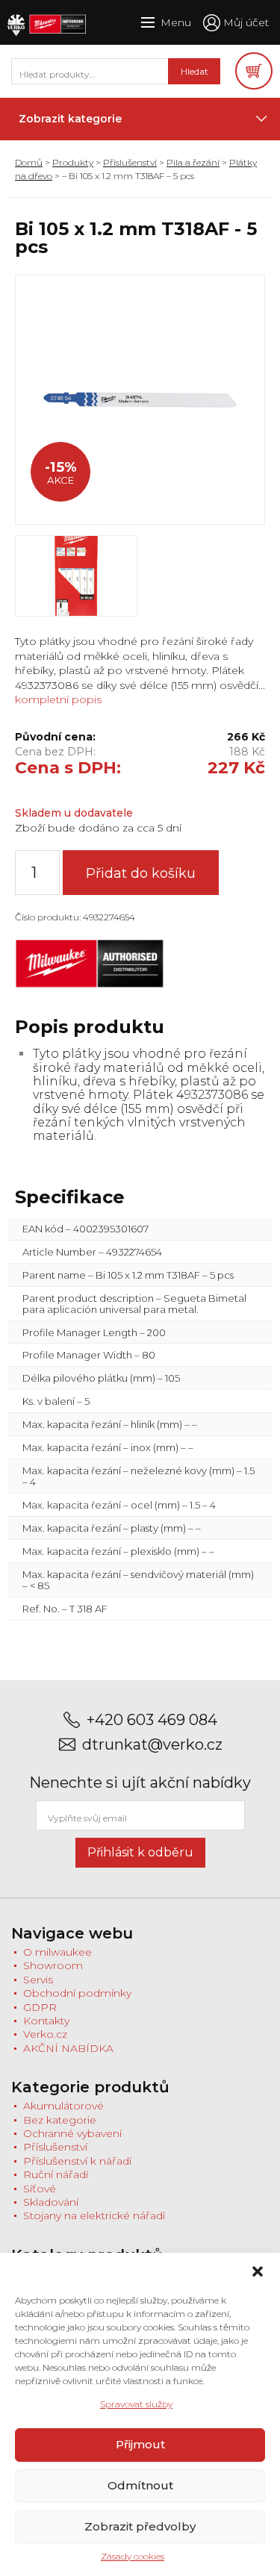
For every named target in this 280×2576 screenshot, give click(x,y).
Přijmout (140, 2444)
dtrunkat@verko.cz (152, 1745)
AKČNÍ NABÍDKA (68, 2048)
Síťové (40, 2189)
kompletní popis (58, 699)
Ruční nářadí (56, 2174)
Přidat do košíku (141, 873)
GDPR (40, 2007)
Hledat (195, 71)
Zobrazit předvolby (140, 2526)
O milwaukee (57, 1952)
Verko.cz (45, 2034)
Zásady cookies (133, 2556)
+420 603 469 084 (152, 1720)
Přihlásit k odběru (140, 1852)
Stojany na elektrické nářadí (94, 2215)
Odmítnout (140, 2485)
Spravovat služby (136, 2404)
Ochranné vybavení (72, 2133)
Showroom (53, 1965)
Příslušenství (130, 162)
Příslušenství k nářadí (77, 2161)
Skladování (51, 2202)
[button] (258, 2271)
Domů (29, 162)
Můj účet (246, 22)
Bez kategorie (60, 2120)
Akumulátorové (63, 2106)
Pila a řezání (193, 162)
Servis (38, 1980)
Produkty (73, 162)
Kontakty (46, 2021)
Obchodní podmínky (77, 1993)
